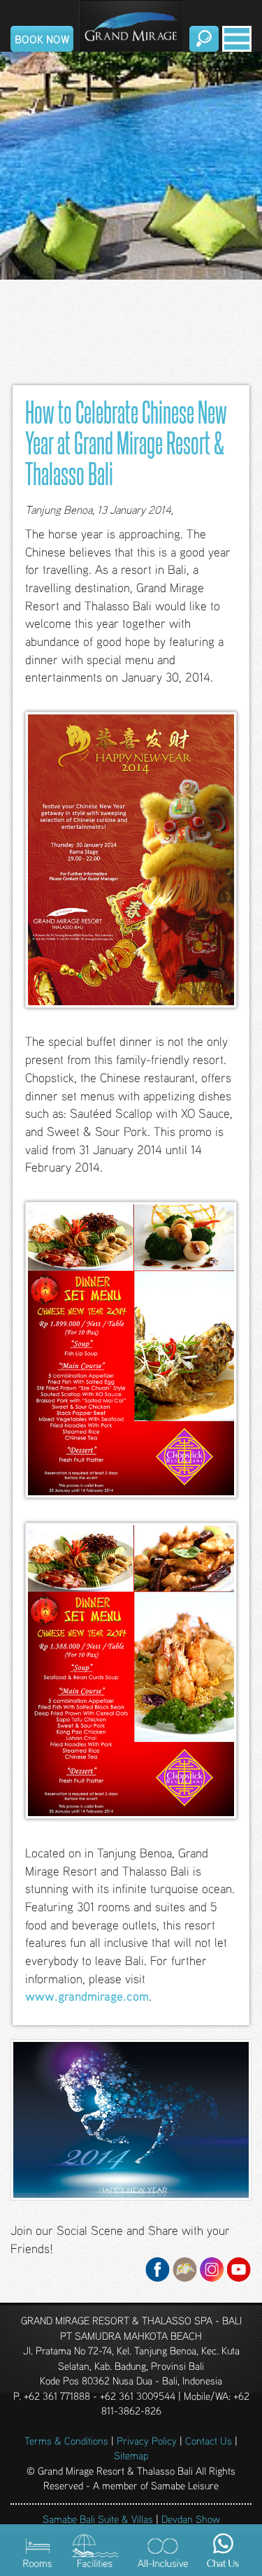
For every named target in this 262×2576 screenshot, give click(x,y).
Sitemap (131, 2455)
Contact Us (209, 2440)
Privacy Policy (147, 2440)
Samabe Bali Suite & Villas (98, 2519)
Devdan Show (191, 2519)
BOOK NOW (42, 39)
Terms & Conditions (66, 2440)
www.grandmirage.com (87, 1996)
